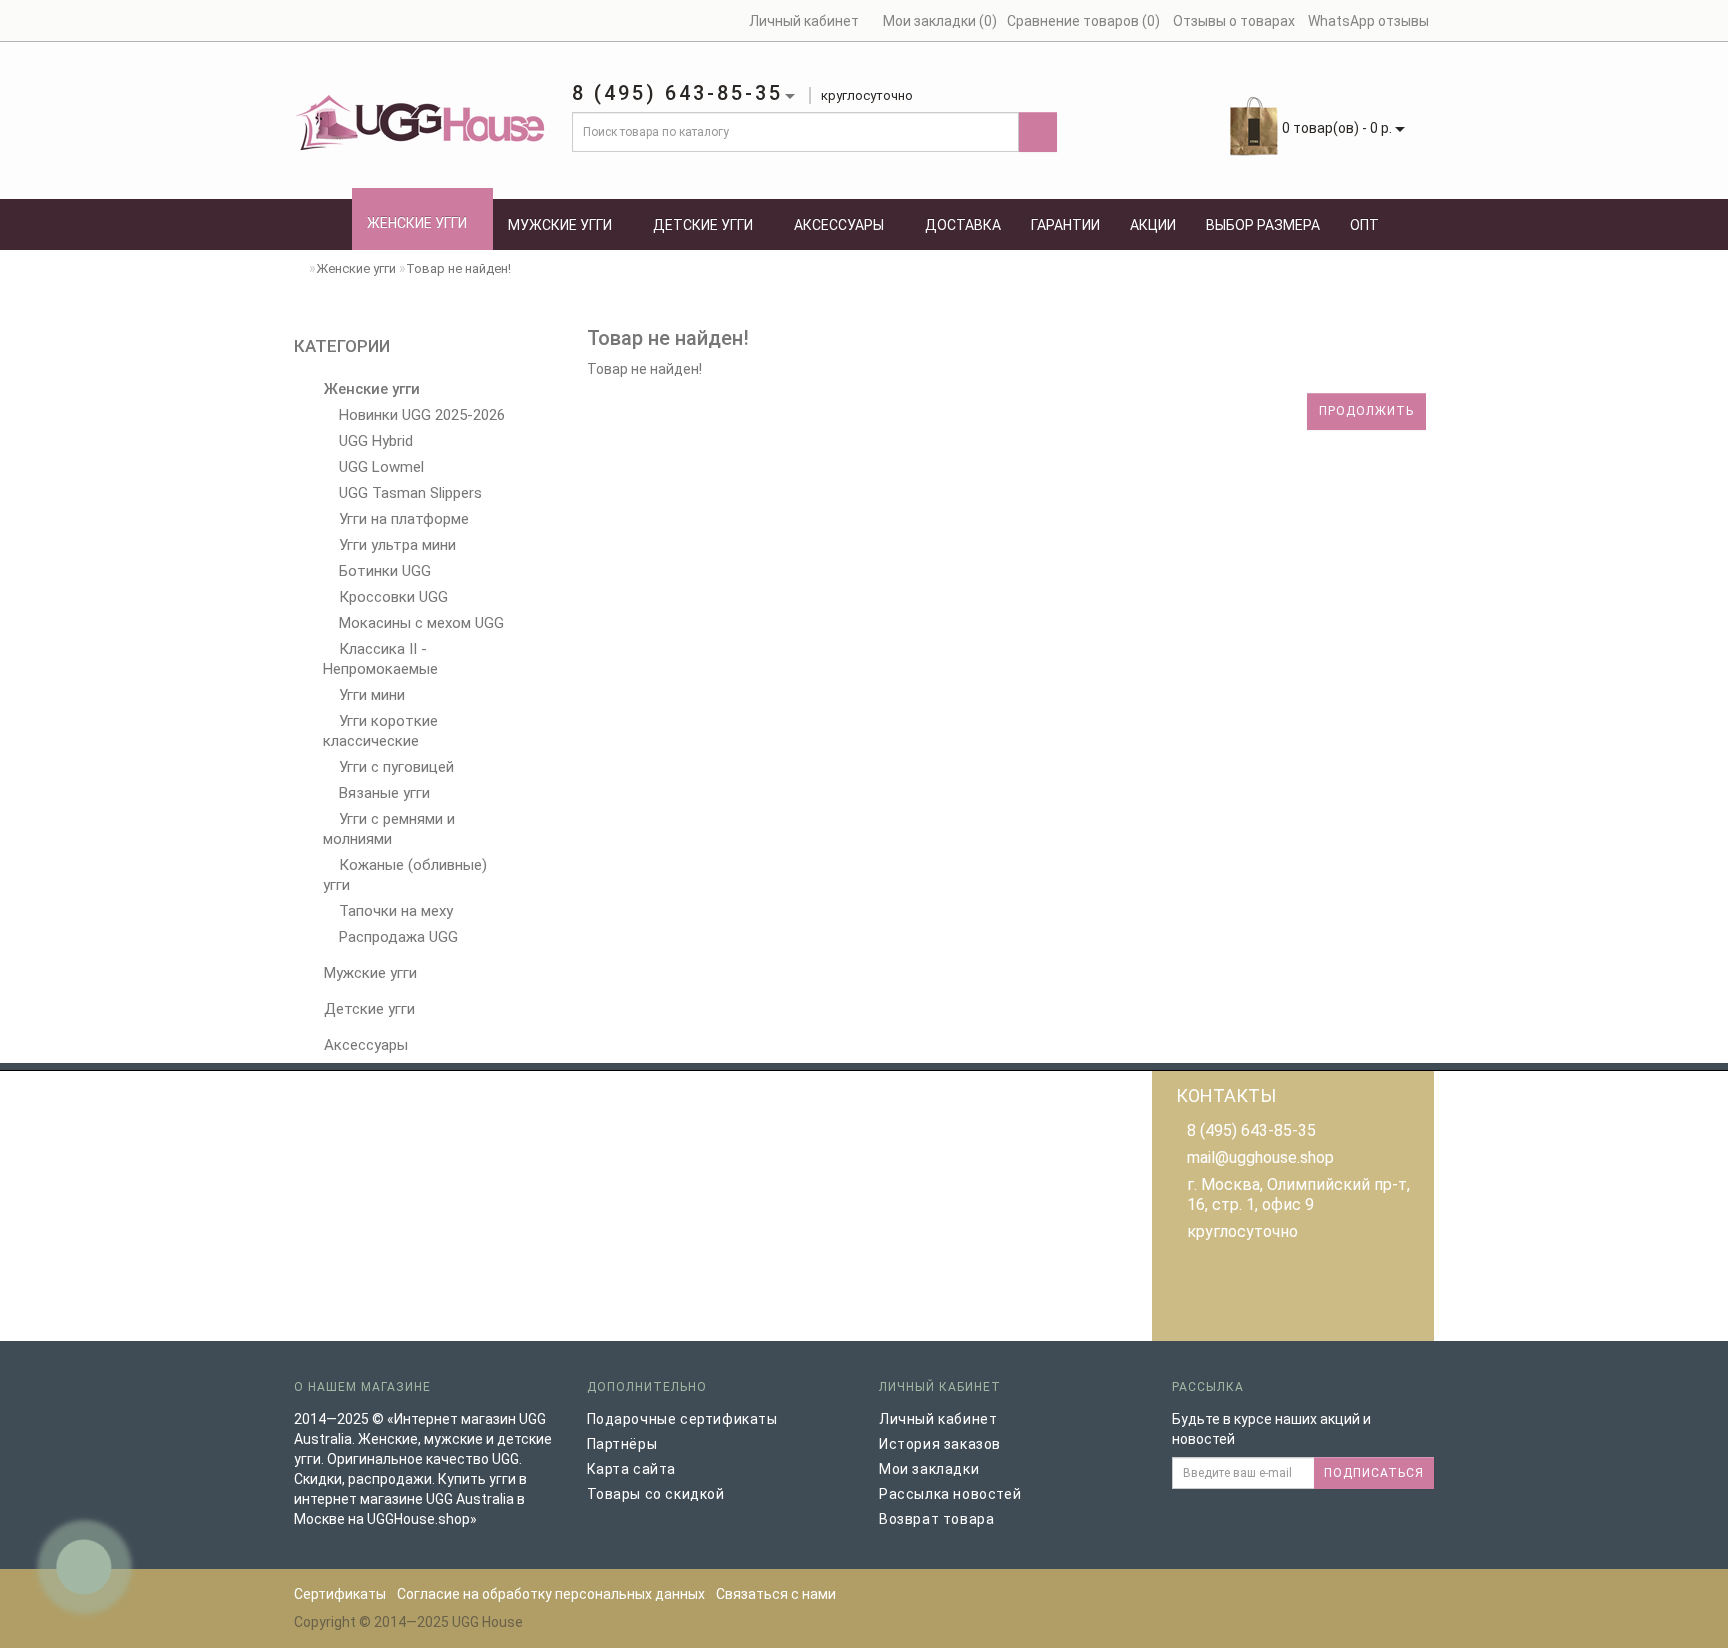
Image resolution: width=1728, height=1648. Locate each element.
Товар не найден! (458, 268)
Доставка (963, 225)
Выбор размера (1263, 225)
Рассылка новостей (950, 1494)
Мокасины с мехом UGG (419, 623)
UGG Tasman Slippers (408, 493)
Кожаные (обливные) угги (405, 875)
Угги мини (370, 695)
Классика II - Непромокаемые (380, 659)
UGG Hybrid (374, 441)
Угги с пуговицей (394, 767)
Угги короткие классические (380, 731)
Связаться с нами (776, 1594)
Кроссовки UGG (391, 597)
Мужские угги (560, 225)
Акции (1153, 225)
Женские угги (417, 223)
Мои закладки (929, 1469)
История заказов (940, 1444)
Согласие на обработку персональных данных (551, 1594)
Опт (1364, 225)
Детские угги (703, 225)
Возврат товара (936, 1519)
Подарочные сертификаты (682, 1419)
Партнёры (622, 1444)
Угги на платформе (402, 519)
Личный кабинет (938, 1419)
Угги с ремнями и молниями (389, 829)
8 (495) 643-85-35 (1251, 1130)
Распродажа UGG (396, 937)
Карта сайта (632, 1469)
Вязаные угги (382, 793)
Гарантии (1065, 225)
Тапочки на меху (394, 911)
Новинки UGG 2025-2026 (420, 415)
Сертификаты (340, 1594)
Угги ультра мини (395, 545)
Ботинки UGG (383, 571)
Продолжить (1366, 411)
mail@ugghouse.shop (1260, 1157)
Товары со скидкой (656, 1494)
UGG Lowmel (379, 467)
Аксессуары (839, 225)
